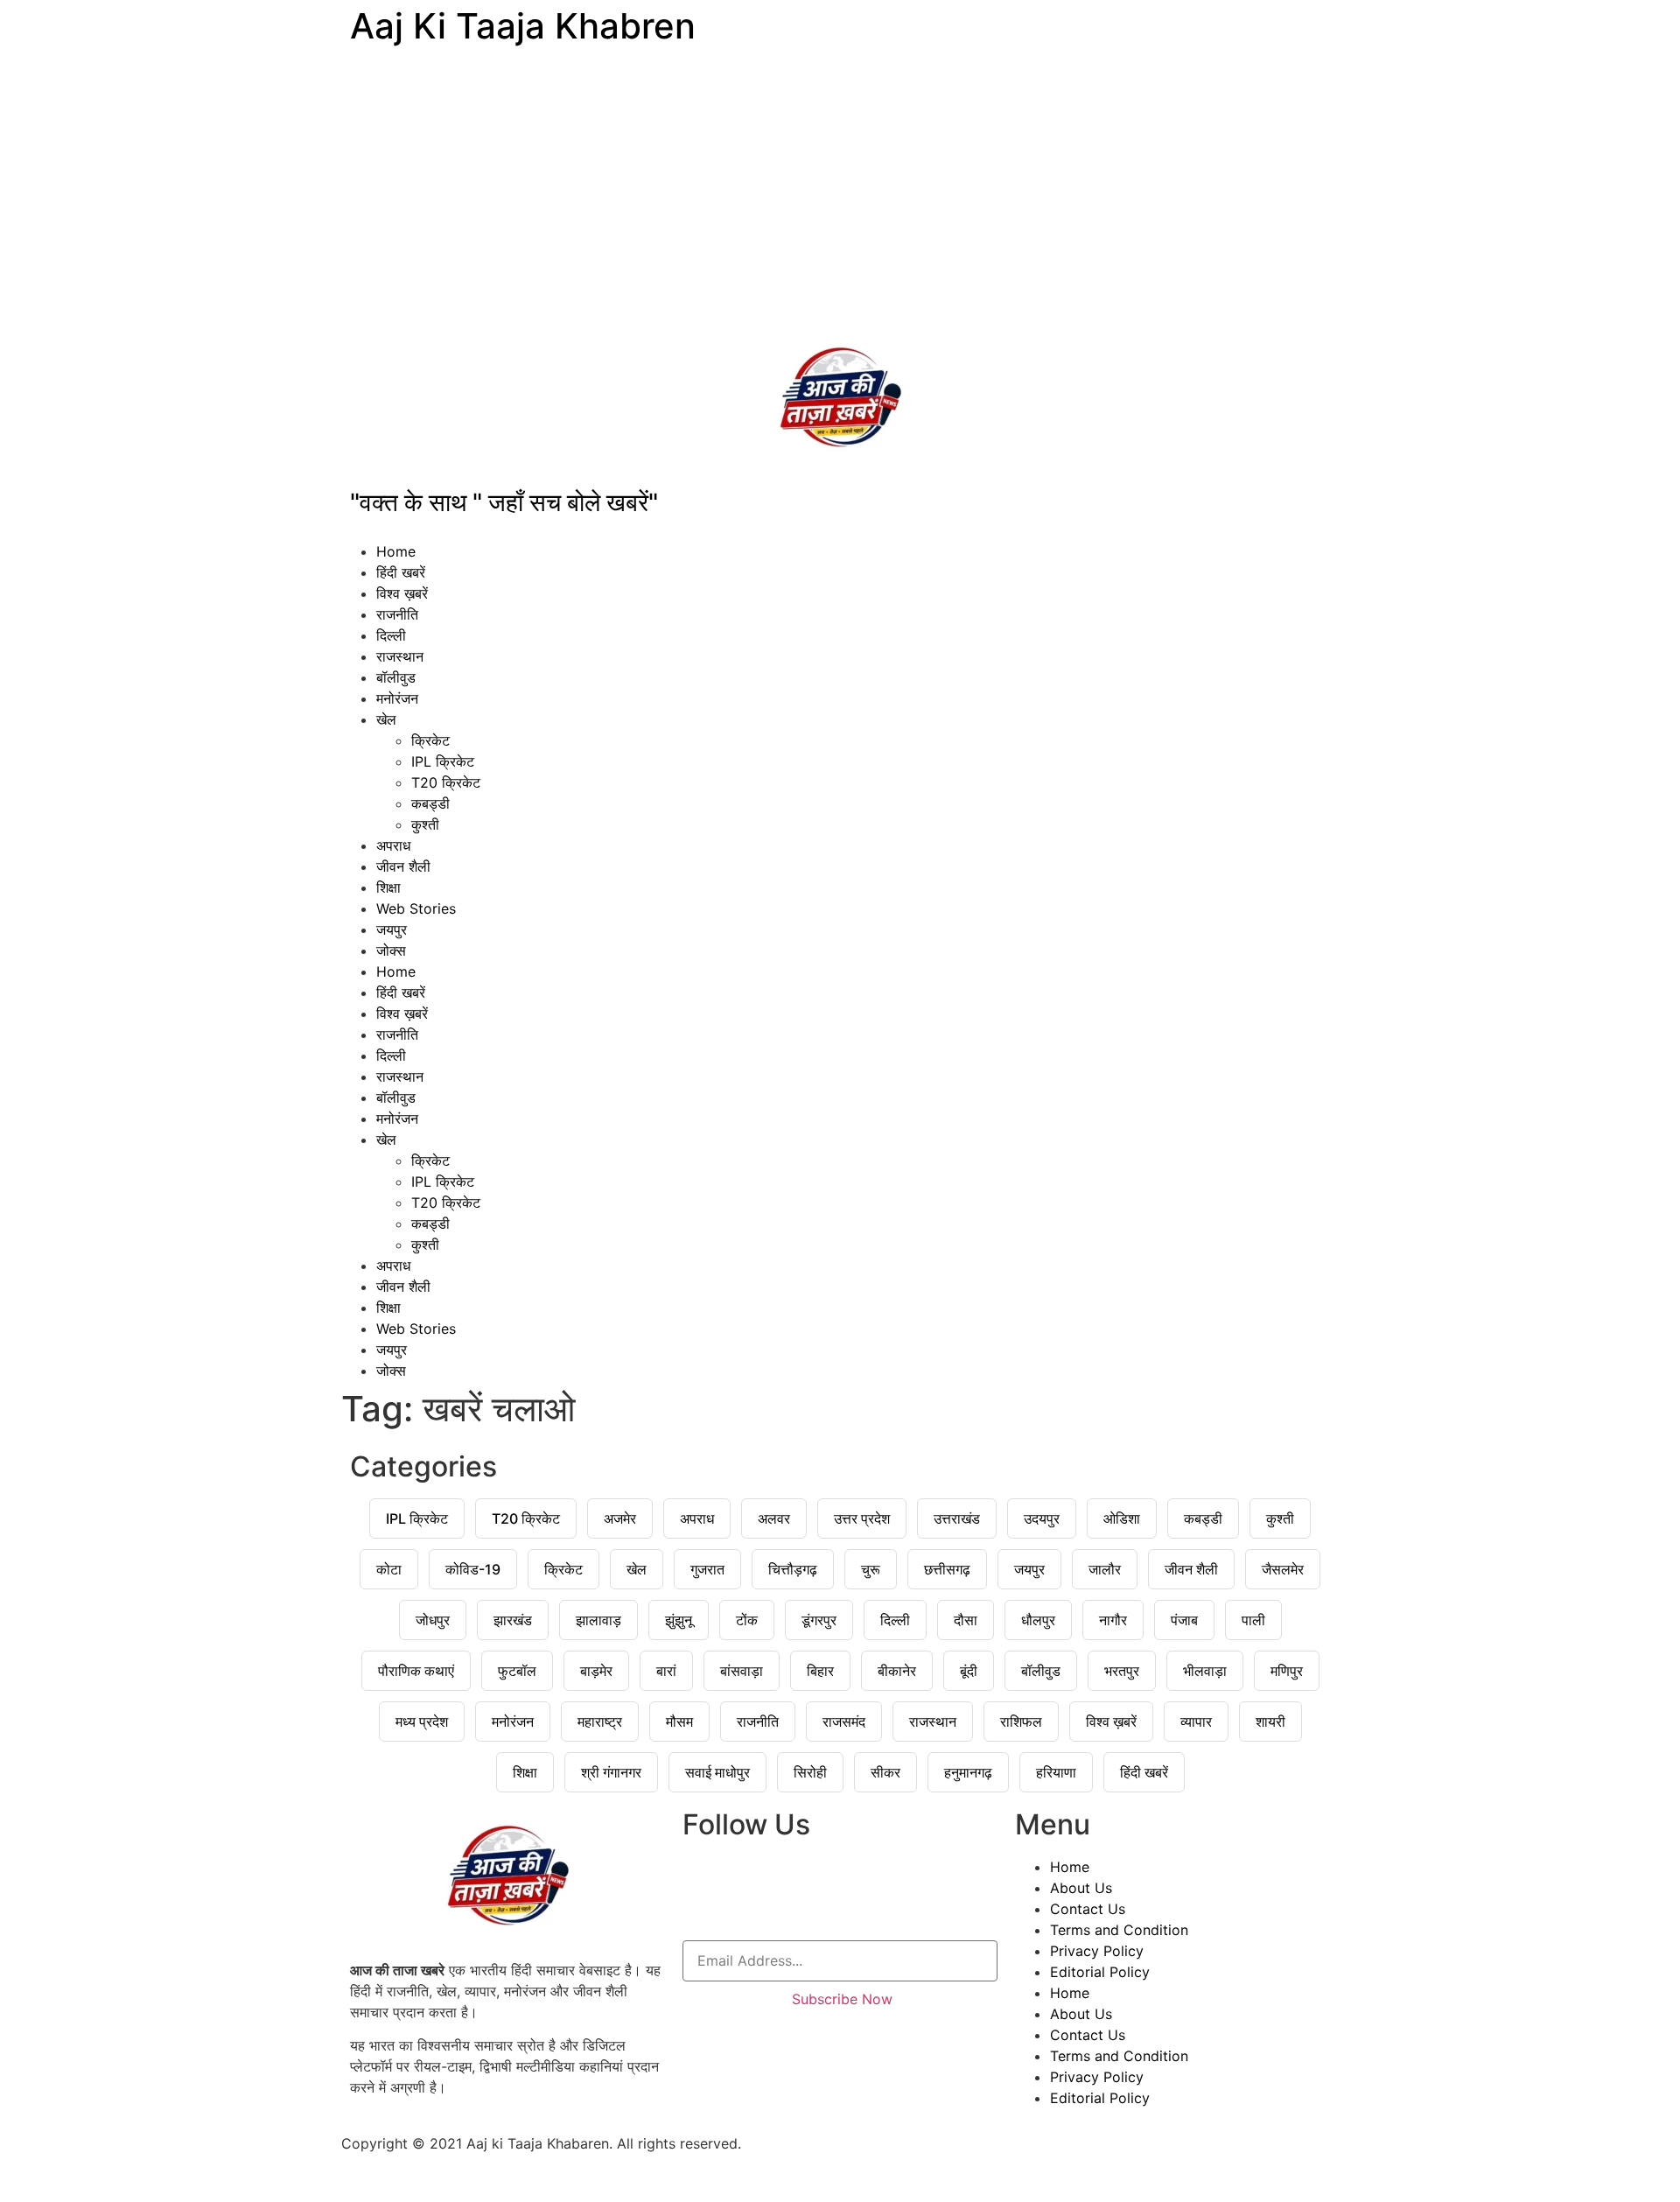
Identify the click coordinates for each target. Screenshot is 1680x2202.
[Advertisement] (840, 193)
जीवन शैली (403, 866)
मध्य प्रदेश (422, 1722)
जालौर (1105, 1569)
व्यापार (1196, 1722)
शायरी (1270, 1722)
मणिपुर (1287, 1671)
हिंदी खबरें (401, 572)
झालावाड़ (598, 1620)
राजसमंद (844, 1722)
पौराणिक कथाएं (416, 1671)
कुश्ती (425, 824)
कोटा (389, 1569)
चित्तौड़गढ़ (793, 1569)
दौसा (966, 1620)
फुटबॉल (517, 1671)
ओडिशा (1122, 1518)
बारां (666, 1671)
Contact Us (1088, 1909)
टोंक (747, 1620)
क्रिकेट (430, 740)
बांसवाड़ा (742, 1671)
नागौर (1113, 1620)
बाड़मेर (596, 1671)
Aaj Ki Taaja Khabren (523, 26)
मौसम (679, 1722)
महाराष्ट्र (600, 1722)
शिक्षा (388, 887)
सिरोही (810, 1772)
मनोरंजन (397, 698)
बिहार (820, 1671)
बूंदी (969, 1671)
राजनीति (397, 614)
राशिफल (1021, 1722)
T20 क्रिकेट (446, 782)
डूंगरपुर (819, 1620)
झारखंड (513, 1620)
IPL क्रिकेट (443, 761)
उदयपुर (1042, 1518)
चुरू (871, 1569)
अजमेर (620, 1518)
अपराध (393, 845)
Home (396, 551)
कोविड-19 (473, 1569)
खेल (386, 719)
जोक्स (391, 950)
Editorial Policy (1100, 1972)
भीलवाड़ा (1205, 1671)
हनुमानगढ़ (968, 1772)
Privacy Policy (1097, 1951)
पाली (1253, 1620)
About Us (1081, 1888)
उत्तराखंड (957, 1518)
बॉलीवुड (396, 677)
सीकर (885, 1772)
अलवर (774, 1518)
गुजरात (707, 1569)
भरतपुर (1122, 1671)
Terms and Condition (1119, 1930)
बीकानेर (897, 1671)
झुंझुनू (679, 1620)
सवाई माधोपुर (717, 1772)
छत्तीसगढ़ (947, 1569)
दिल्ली (391, 635)
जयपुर (392, 929)
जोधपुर (433, 1620)
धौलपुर (1038, 1620)
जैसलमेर (1283, 1569)
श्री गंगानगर (611, 1772)
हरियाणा (1056, 1772)
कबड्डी (430, 803)
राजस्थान (400, 656)
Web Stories (416, 908)
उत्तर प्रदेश (862, 1518)
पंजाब (1184, 1620)
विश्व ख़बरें (402, 593)
